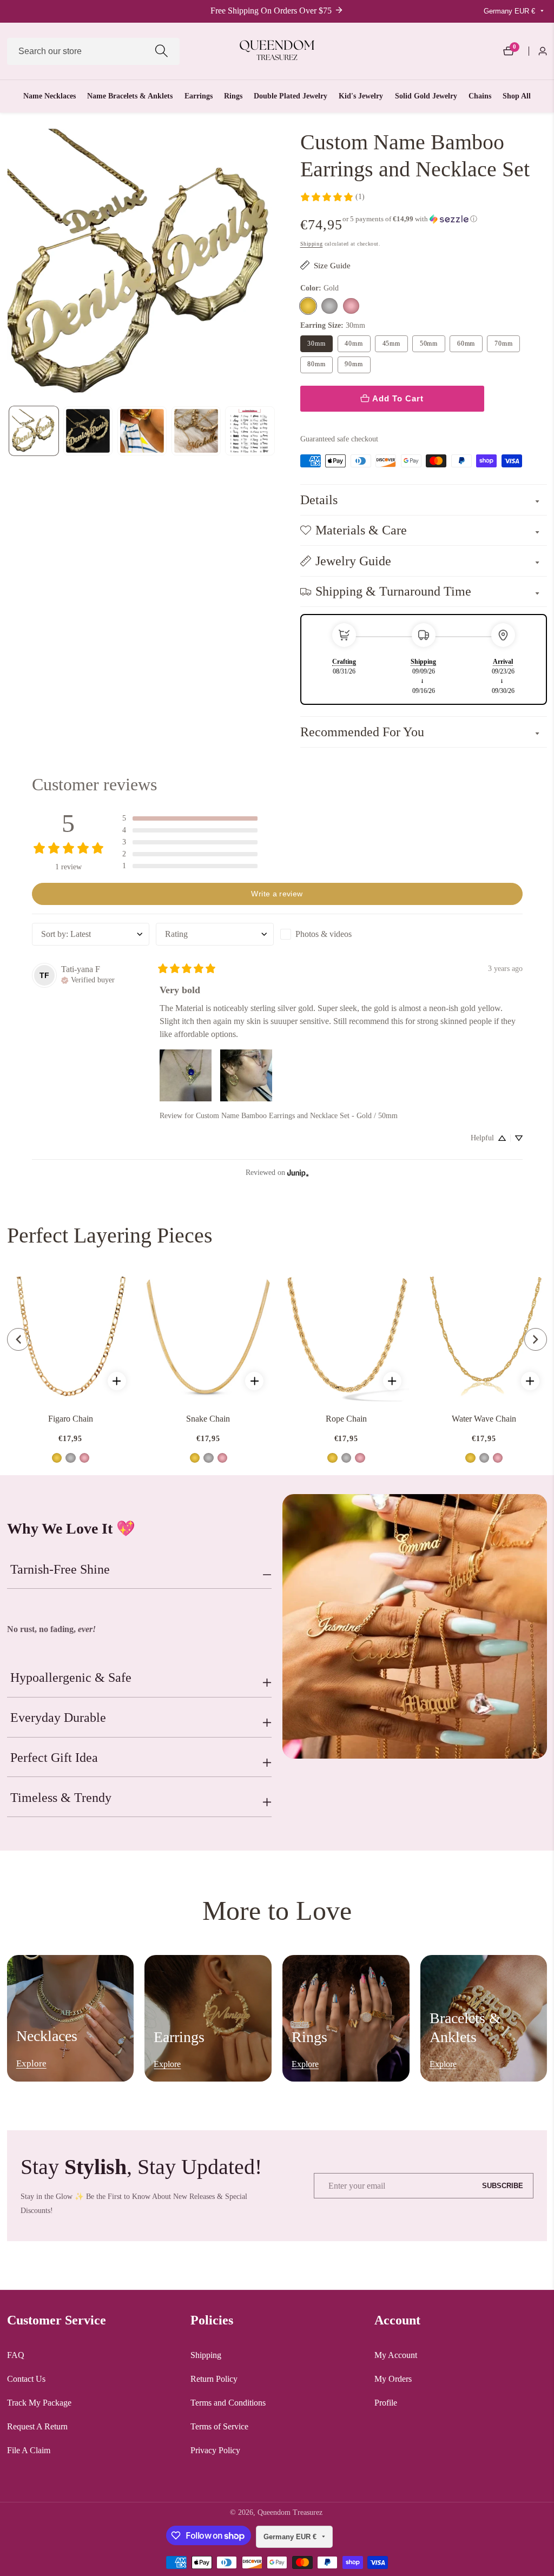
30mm (316, 344)
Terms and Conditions (228, 2403)
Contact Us (26, 2379)
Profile (386, 2403)
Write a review (277, 894)
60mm (466, 344)
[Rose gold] (351, 306)
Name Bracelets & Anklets (130, 96)
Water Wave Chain (484, 1419)
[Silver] (329, 306)
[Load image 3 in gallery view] (142, 431)
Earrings (199, 96)
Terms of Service (219, 2426)
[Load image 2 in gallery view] (88, 431)
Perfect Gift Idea (54, 1758)
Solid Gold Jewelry (426, 96)
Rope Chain (346, 1419)
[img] (88, 979)
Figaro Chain (71, 1419)
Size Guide (332, 265)
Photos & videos (324, 934)
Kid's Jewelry (361, 96)
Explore (31, 2063)
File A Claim (29, 2450)
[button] (410, 219)
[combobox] (94, 51)
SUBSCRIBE (503, 2185)
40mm (354, 344)
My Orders (393, 2379)
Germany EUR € (510, 11)
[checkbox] (339, 934)
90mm (354, 364)
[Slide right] (275, 431)
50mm (429, 344)
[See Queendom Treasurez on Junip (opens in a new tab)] (298, 1173)
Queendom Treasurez (290, 2513)
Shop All (517, 96)
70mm (503, 344)
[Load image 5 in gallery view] (250, 431)
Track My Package (39, 2403)
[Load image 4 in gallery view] (196, 431)
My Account (396, 2355)
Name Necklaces (50, 96)
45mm (391, 344)
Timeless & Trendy (61, 1798)
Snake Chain (208, 1419)
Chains (480, 96)
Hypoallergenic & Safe (71, 1677)
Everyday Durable (58, 1718)
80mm (316, 364)
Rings (233, 96)
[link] (332, 197)
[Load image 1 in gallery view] (34, 431)
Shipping (312, 244)
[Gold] (308, 306)
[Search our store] (161, 51)
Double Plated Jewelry (291, 96)
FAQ (16, 2355)
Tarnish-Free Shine (60, 1569)
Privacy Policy (215, 2450)
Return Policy (214, 2379)
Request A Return (37, 2426)
